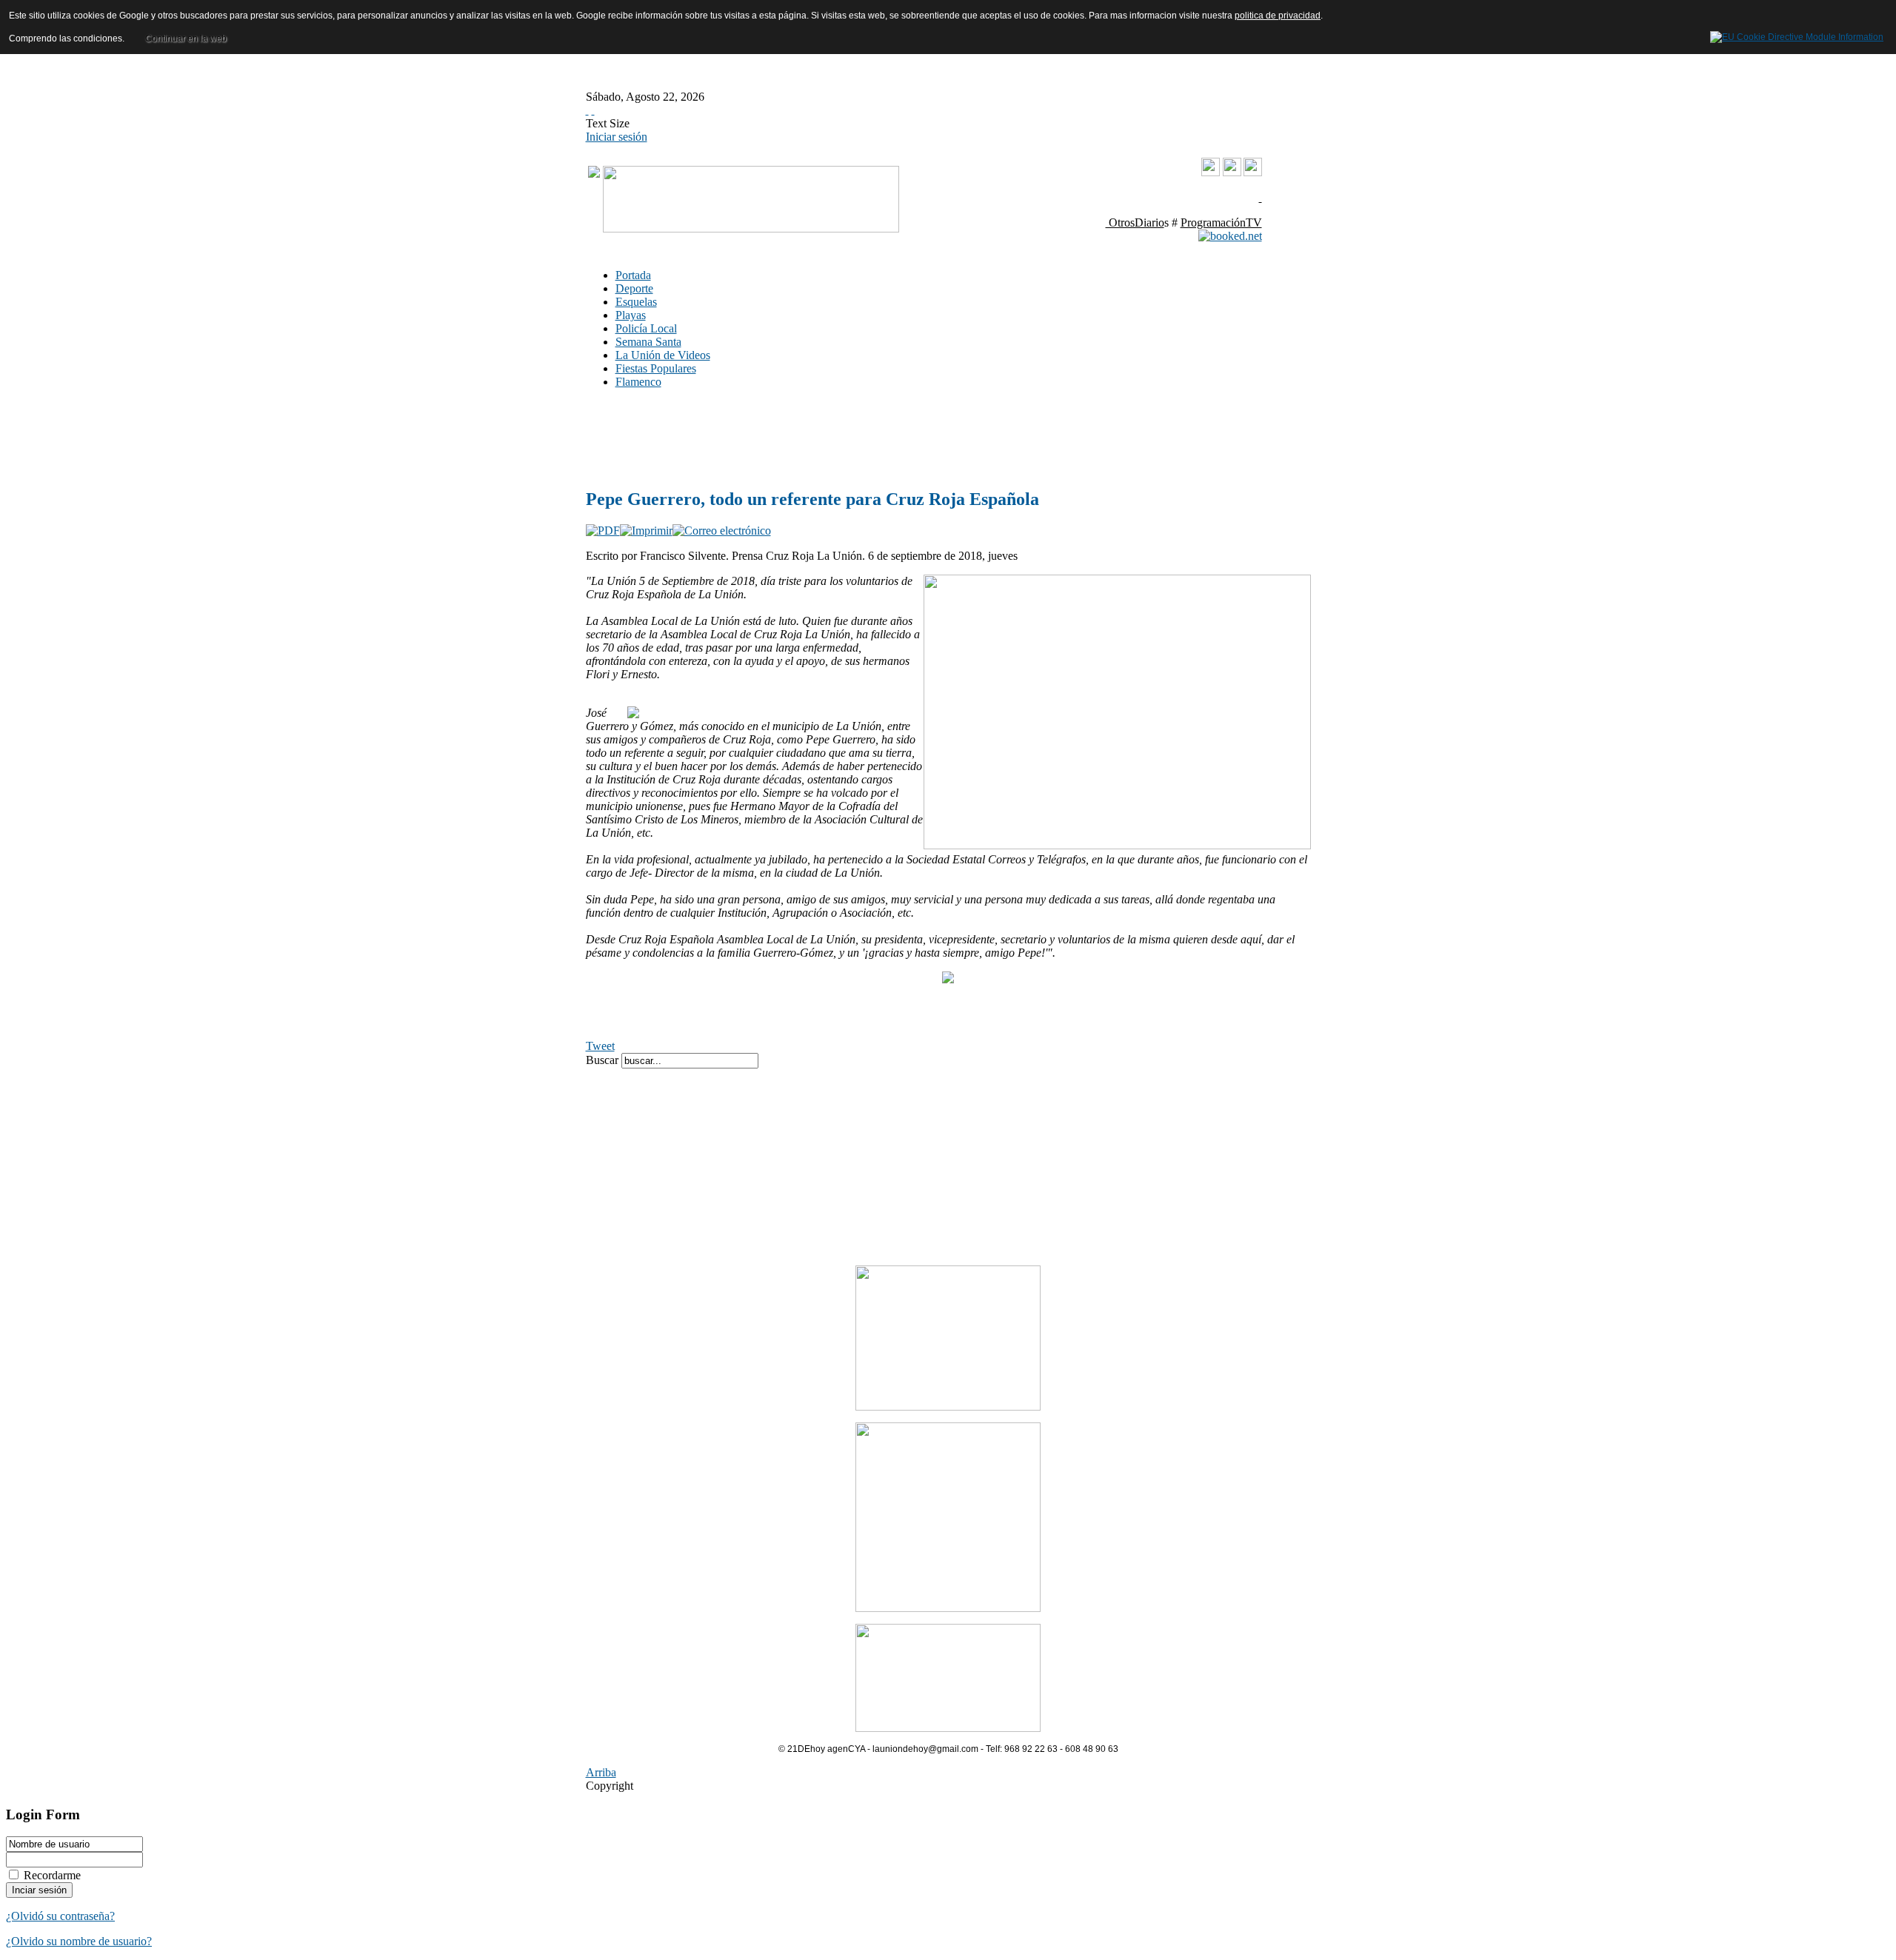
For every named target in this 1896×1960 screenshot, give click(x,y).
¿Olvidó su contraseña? (60, 1916)
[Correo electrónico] (722, 531)
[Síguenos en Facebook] (1232, 172)
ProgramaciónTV (1221, 223)
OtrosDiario (1135, 223)
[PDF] (603, 531)
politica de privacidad (1278, 16)
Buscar (604, 1060)
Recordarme (52, 1875)
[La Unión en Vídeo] (1211, 173)
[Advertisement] (808, 438)
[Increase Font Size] (587, 110)
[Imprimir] (646, 531)
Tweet (600, 1046)
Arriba (601, 1772)
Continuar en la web (186, 39)
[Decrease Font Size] (593, 110)
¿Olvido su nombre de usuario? (79, 1941)
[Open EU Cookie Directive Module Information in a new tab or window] (1797, 35)
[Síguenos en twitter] (1253, 172)
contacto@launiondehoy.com (1187, 197)
